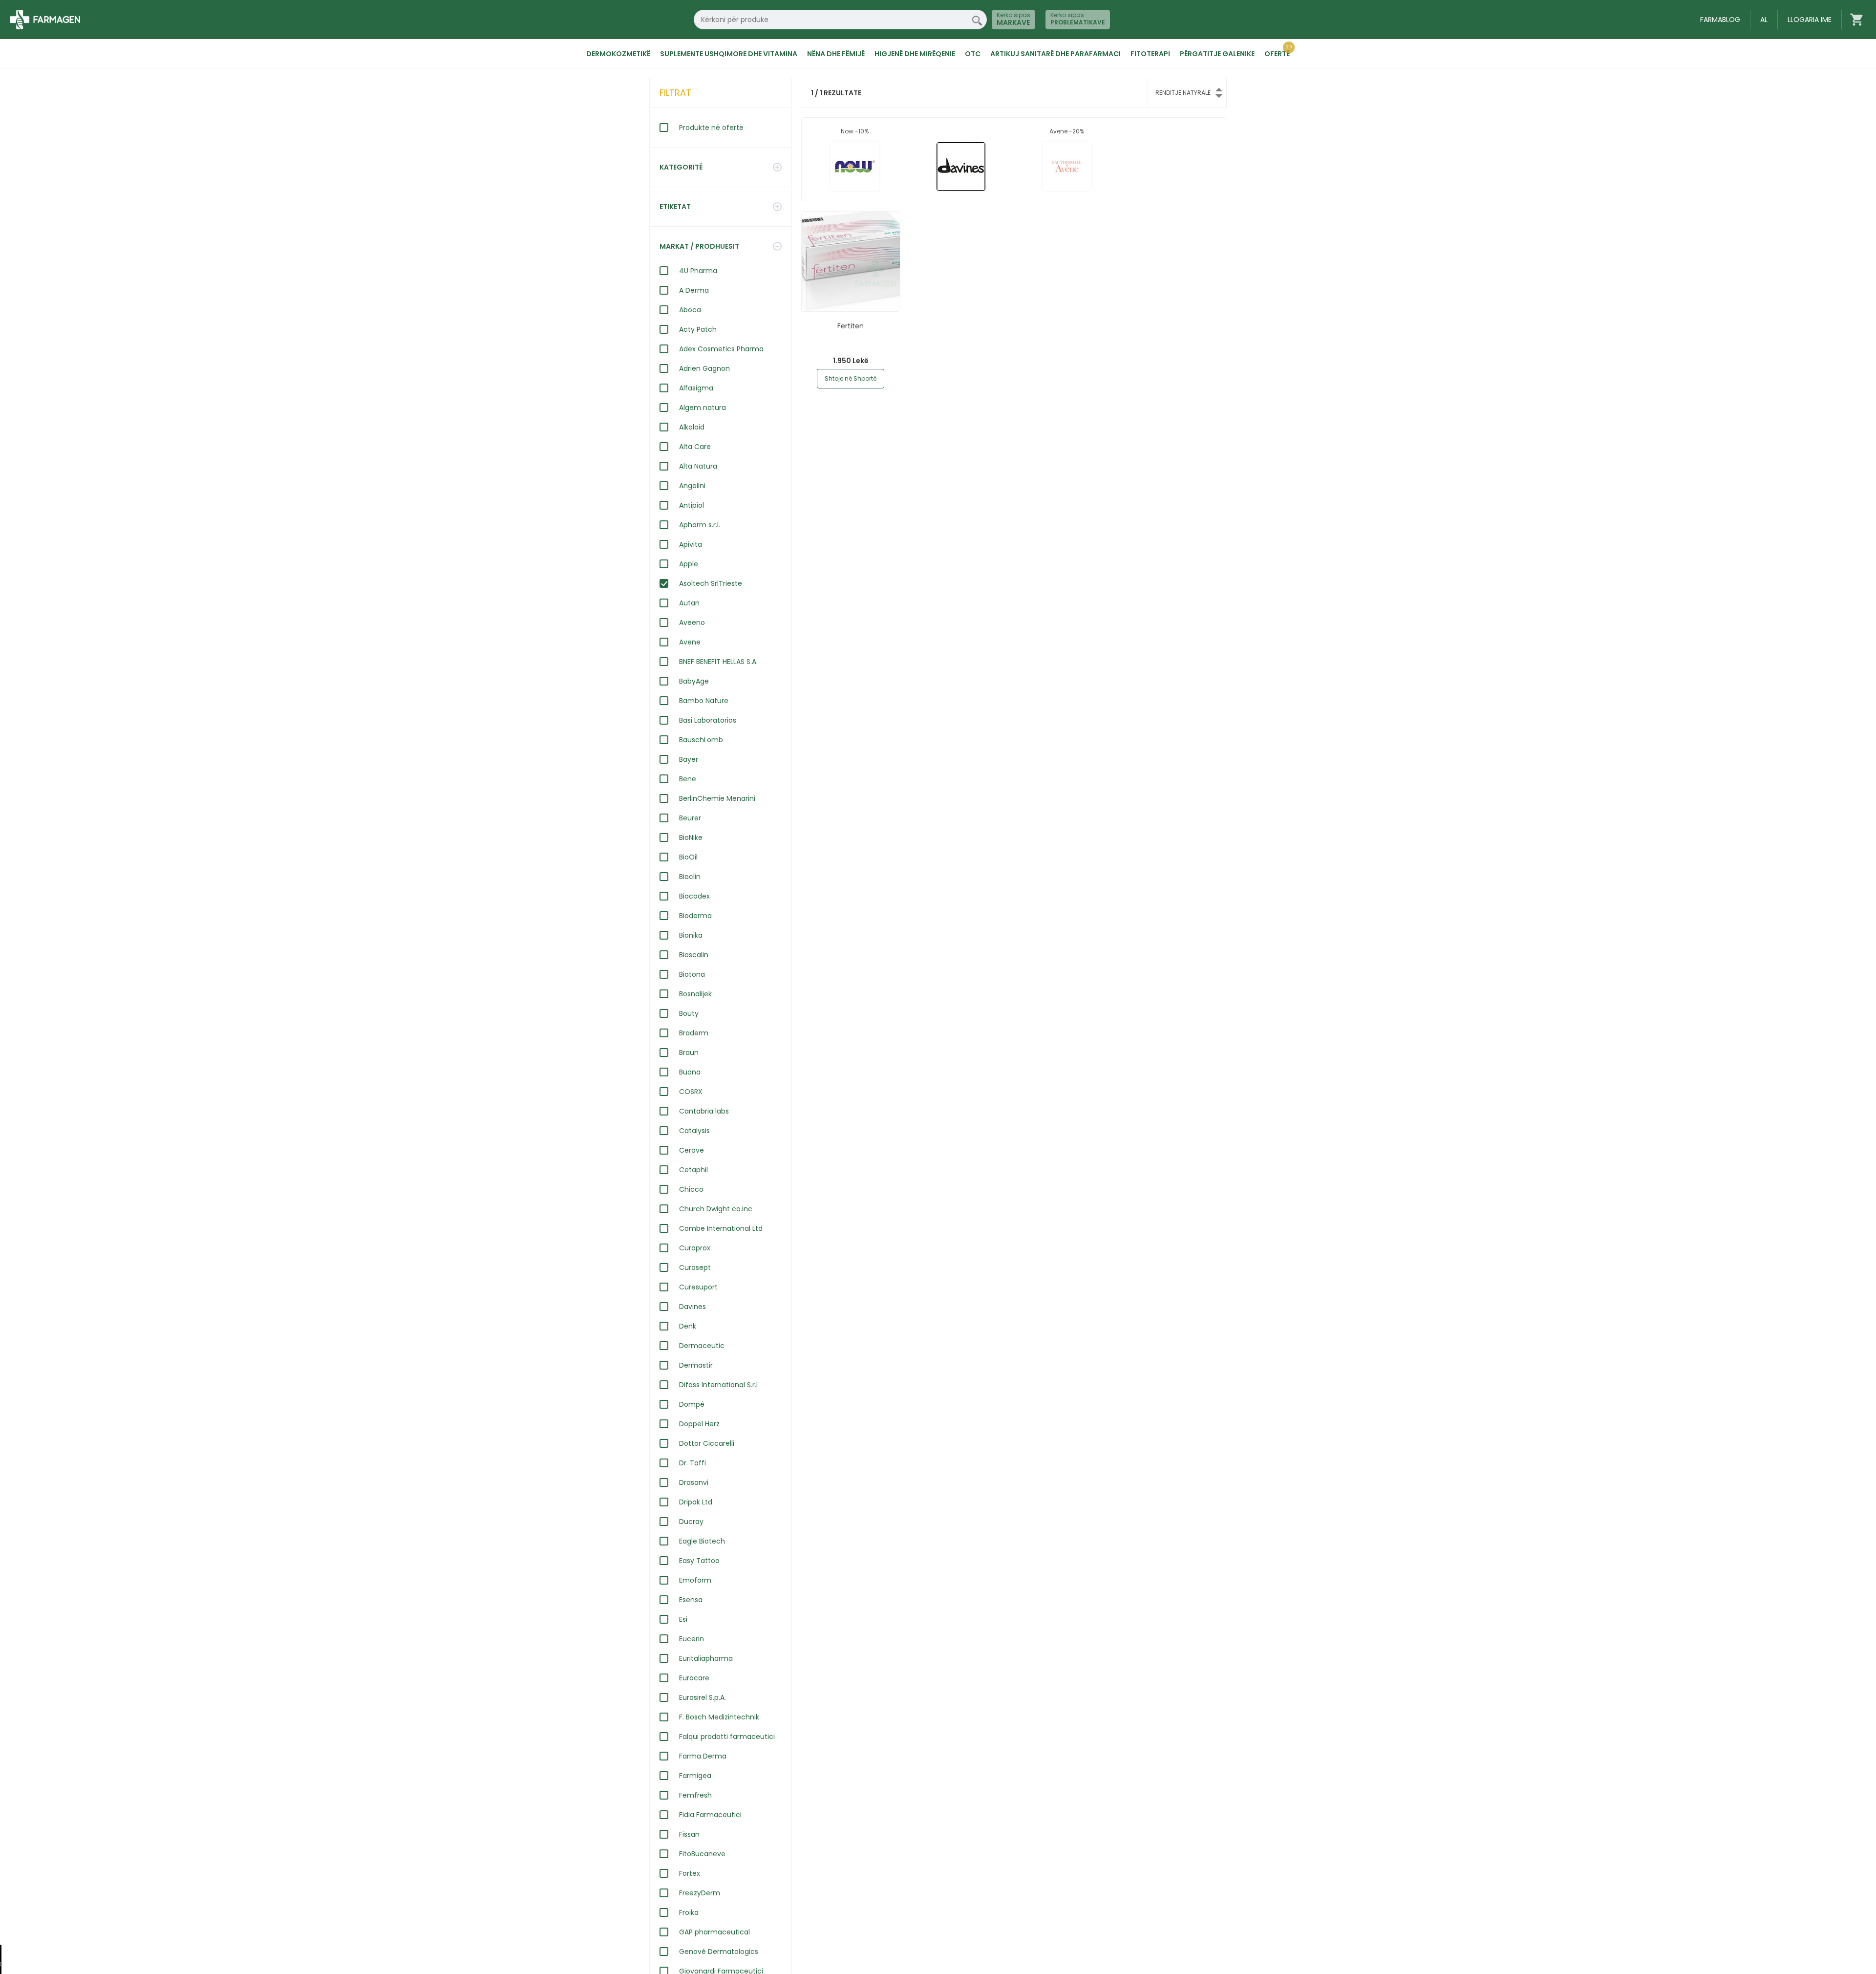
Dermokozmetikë (618, 54)
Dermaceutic (702, 1346)
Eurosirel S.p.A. (703, 1697)
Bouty (689, 1013)
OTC (973, 54)
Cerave (692, 1150)
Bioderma (695, 916)
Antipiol (692, 505)
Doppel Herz (699, 1424)
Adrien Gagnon (704, 368)
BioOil (688, 857)
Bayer (689, 759)
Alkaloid (692, 427)
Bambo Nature (704, 701)
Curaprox (695, 1248)
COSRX (691, 1092)
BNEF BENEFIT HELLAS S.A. (718, 662)
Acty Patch (698, 329)
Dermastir (696, 1365)
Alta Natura (698, 466)
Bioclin (690, 877)
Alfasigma (696, 388)
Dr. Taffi (693, 1463)
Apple (689, 564)
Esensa (691, 1600)
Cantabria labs (704, 1111)
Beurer (690, 818)
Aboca (690, 310)
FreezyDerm (700, 1893)
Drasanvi (694, 1482)
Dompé (692, 1404)
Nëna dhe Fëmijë (836, 54)
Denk (688, 1326)
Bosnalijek (695, 994)
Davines (693, 1307)
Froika (689, 1912)
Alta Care (695, 447)
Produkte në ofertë (711, 128)
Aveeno (692, 622)
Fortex (690, 1873)
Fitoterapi (1150, 54)
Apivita (691, 544)
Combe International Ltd (721, 1228)
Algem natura (703, 408)
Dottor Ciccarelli (707, 1443)
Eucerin (692, 1639)
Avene (690, 642)
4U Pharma (698, 271)
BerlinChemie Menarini (717, 798)
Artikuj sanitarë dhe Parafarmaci (1055, 54)
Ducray (691, 1522)
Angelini (692, 486)
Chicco (691, 1189)
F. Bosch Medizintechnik (719, 1717)
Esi (683, 1619)
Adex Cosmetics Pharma (721, 349)
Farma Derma (703, 1756)
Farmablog (1720, 20)
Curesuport (698, 1287)
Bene (688, 779)
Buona (690, 1072)
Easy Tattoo (699, 1561)
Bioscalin (694, 955)
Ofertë (1277, 54)
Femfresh (695, 1795)
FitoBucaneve (702, 1854)
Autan (689, 603)
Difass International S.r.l (718, 1385)
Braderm (694, 1033)
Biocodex (694, 896)
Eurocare (694, 1678)
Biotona (692, 974)
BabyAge (694, 681)
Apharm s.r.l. (700, 525)
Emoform (695, 1580)
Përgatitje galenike (1217, 54)
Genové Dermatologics (719, 1952)
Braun (689, 1052)
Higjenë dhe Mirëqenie (915, 54)
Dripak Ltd (696, 1502)
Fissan (689, 1834)
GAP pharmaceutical (714, 1932)
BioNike (691, 837)
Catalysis (694, 1131)
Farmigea (695, 1776)
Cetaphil (693, 1170)
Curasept (695, 1267)
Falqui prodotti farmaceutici (727, 1737)
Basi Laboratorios (708, 720)
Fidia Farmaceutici (710, 1815)
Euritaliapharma (706, 1658)
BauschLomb (701, 740)
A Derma (694, 290)
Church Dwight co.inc (716, 1209)
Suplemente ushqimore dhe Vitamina (729, 54)
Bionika (691, 935)
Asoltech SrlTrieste (711, 583)
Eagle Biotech (702, 1541)
